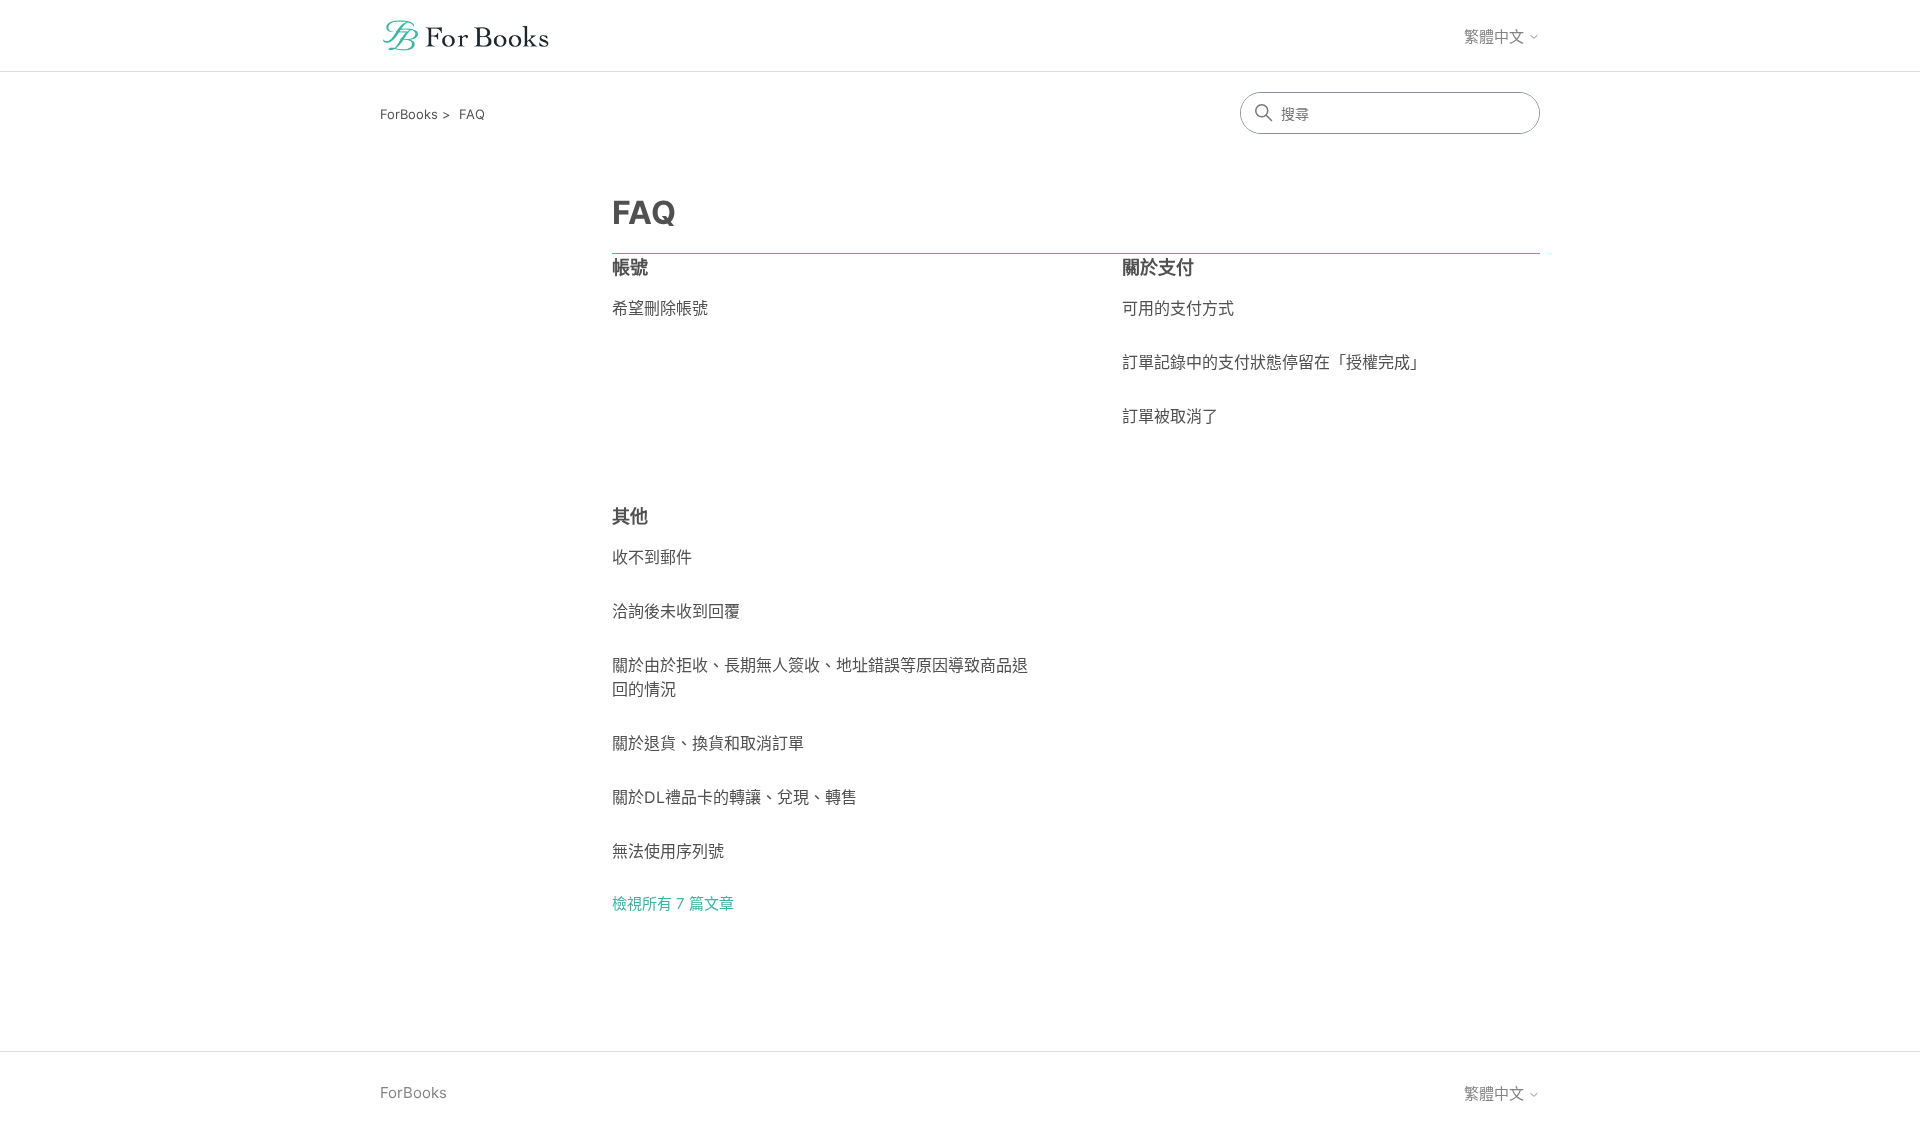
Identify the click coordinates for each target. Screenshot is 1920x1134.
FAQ (472, 114)
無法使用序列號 (668, 851)
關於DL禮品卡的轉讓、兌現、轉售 (734, 797)
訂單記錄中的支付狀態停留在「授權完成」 (1274, 362)
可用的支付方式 (1178, 308)
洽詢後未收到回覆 (676, 611)
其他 (630, 516)
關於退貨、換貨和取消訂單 (708, 743)
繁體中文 (1496, 36)
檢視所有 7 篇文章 (673, 903)
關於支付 (1158, 267)
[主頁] (466, 35)
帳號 (630, 267)
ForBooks (409, 114)
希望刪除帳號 (660, 308)
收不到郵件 (652, 557)
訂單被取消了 (1170, 416)
